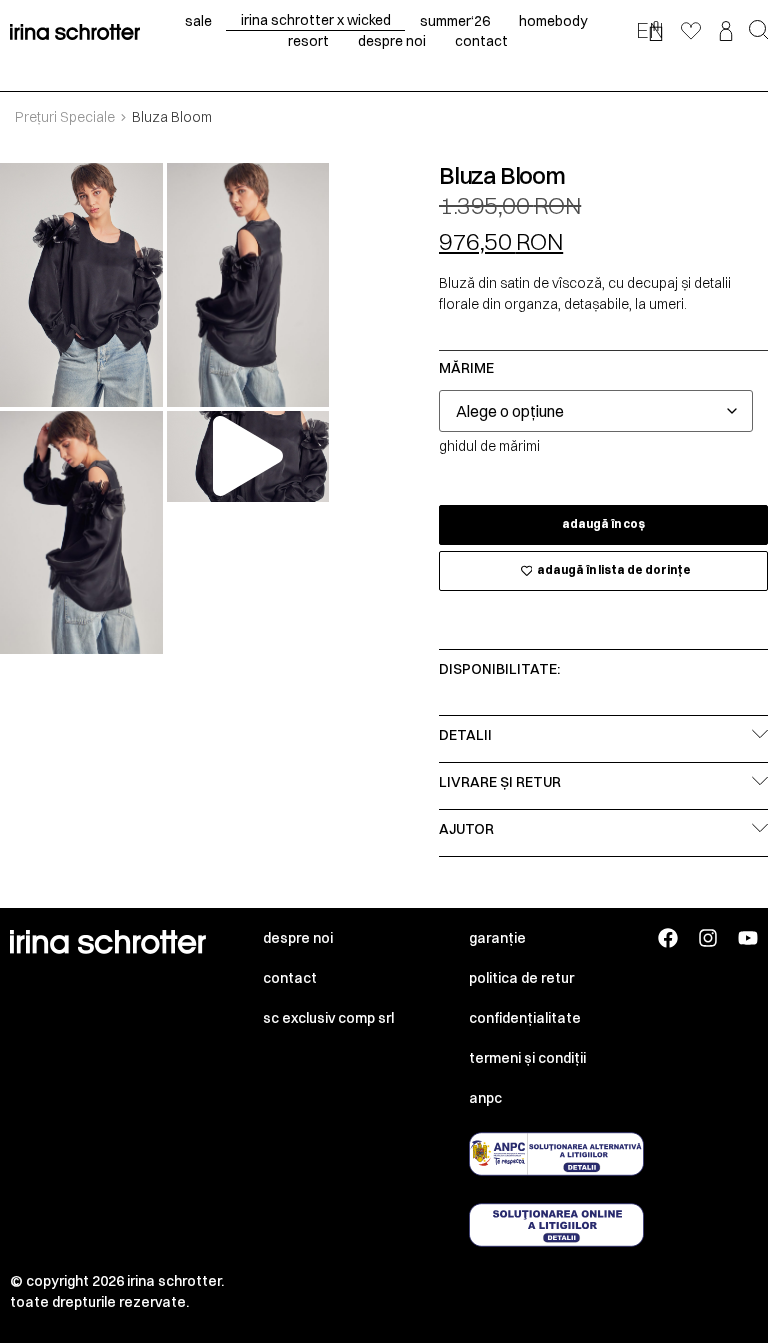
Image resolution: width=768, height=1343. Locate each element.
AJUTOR (466, 829)
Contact (290, 978)
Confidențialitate (525, 1018)
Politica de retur (521, 978)
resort (308, 41)
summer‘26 (455, 21)
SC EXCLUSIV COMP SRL (328, 1018)
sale (198, 21)
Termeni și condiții (527, 1058)
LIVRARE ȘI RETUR (500, 782)
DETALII (465, 735)
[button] (248, 456)
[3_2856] (81, 533)
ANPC (485, 1098)
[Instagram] (708, 938)
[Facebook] (668, 938)
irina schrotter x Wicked (316, 20)
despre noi (392, 41)
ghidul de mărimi (489, 446)
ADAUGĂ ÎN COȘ (603, 524)
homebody (553, 21)
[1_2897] (81, 285)
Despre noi (298, 938)
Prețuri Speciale (65, 117)
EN (650, 30)
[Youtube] (748, 938)
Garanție (497, 938)
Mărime (466, 368)
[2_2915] (248, 285)
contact (481, 41)
